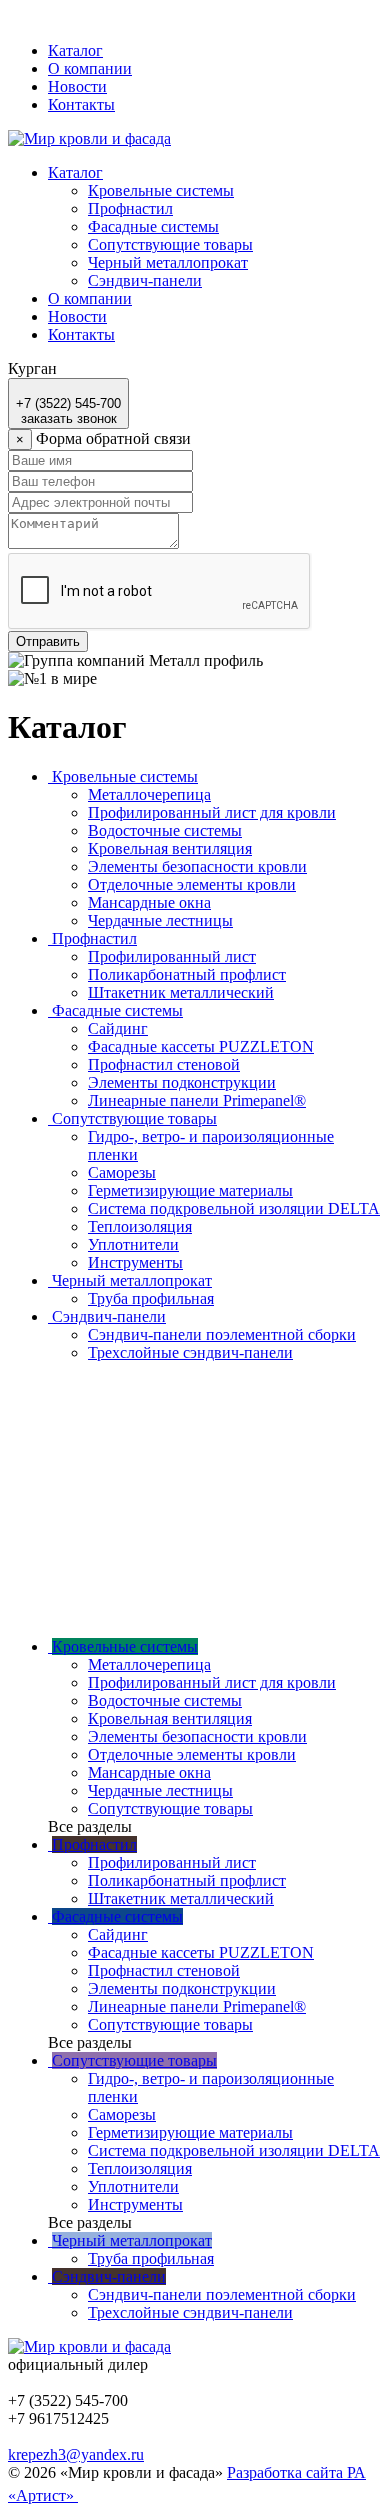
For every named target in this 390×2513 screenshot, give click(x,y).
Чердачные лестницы (160, 920)
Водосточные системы (165, 830)
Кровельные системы (161, 190)
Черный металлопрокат (168, 262)
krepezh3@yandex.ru (76, 2454)
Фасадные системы (153, 226)
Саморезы (122, 1172)
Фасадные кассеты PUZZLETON (201, 1046)
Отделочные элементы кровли (192, 884)
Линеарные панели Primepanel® (197, 1100)
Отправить (48, 641)
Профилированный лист (172, 956)
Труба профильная (151, 1298)
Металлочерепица (149, 794)
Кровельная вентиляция (170, 848)
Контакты (81, 104)
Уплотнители (133, 1244)
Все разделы (90, 1826)
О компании (90, 68)
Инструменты (135, 1262)
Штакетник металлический (181, 992)
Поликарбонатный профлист (187, 974)
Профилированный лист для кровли (212, 812)
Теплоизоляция (140, 1226)
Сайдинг (118, 1028)
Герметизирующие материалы (190, 1190)
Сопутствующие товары (170, 244)
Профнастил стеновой (164, 1064)
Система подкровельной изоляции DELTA (234, 1208)
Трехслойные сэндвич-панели (190, 1352)
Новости (77, 86)
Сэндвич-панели (145, 280)
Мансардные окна (149, 902)
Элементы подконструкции (182, 1082)
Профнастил (130, 208)
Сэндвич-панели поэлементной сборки (222, 1334)
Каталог (75, 50)
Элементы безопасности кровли (197, 866)
